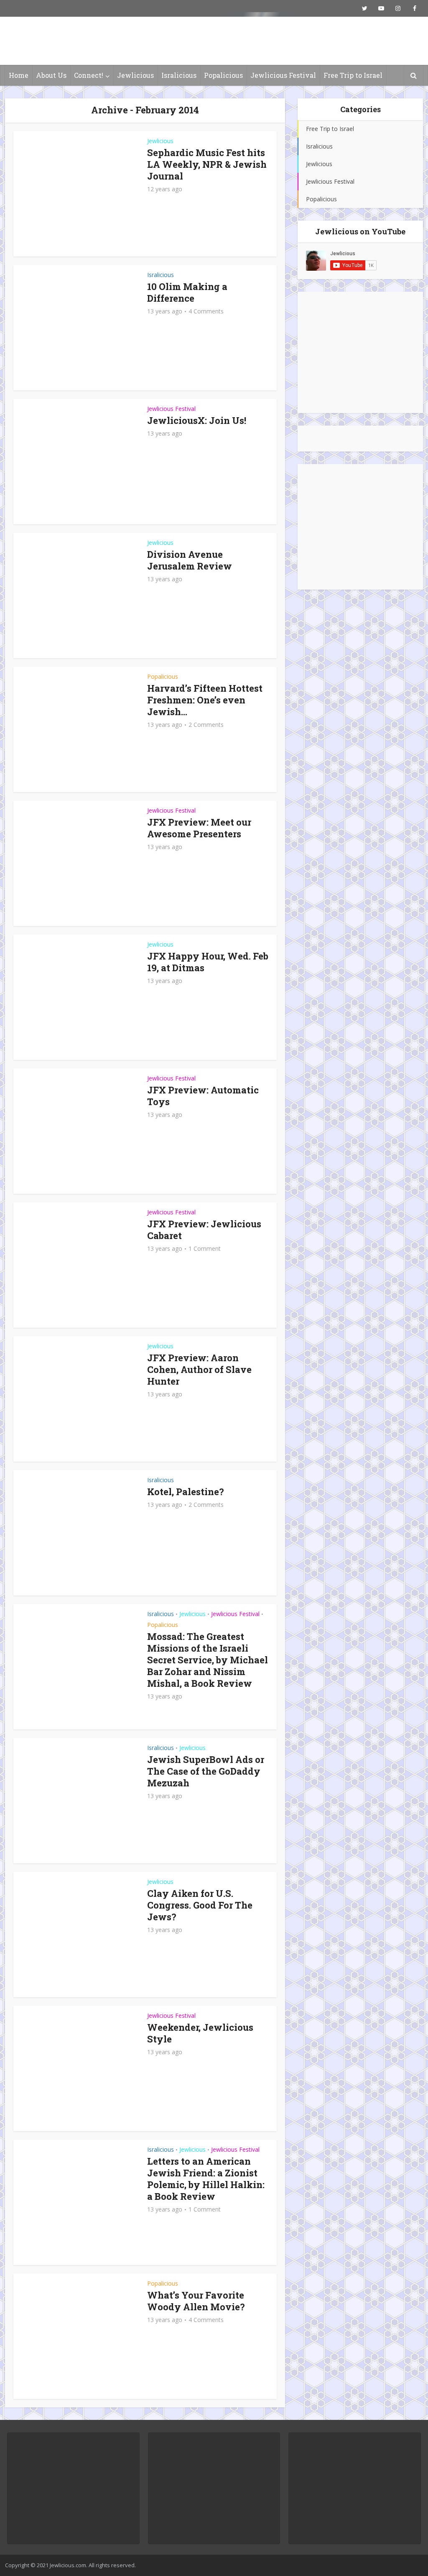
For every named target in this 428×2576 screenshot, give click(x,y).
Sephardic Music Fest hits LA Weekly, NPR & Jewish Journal (207, 164)
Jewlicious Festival (283, 75)
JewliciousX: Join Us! (197, 420)
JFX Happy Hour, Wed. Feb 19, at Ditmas (208, 962)
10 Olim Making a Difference (187, 292)
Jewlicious (135, 75)
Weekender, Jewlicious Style (200, 2033)
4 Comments (206, 311)
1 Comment (205, 1249)
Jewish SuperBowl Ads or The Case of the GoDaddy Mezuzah (206, 1771)
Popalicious (223, 75)
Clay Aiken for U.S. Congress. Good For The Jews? (200, 1905)
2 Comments (206, 725)
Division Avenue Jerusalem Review (190, 560)
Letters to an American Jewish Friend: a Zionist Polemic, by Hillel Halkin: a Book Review (206, 2179)
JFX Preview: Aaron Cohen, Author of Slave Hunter (199, 1369)
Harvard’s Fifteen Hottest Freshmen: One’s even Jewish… (205, 700)
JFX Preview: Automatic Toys (203, 1096)
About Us (51, 75)
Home (19, 75)
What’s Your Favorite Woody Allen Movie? (196, 2301)
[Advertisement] (360, 352)
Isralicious (179, 75)
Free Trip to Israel (353, 75)
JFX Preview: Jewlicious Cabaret (204, 1230)
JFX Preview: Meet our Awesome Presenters (199, 828)
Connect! (89, 75)
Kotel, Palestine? (186, 1492)
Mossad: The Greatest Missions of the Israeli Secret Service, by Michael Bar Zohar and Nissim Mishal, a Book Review (208, 1660)
